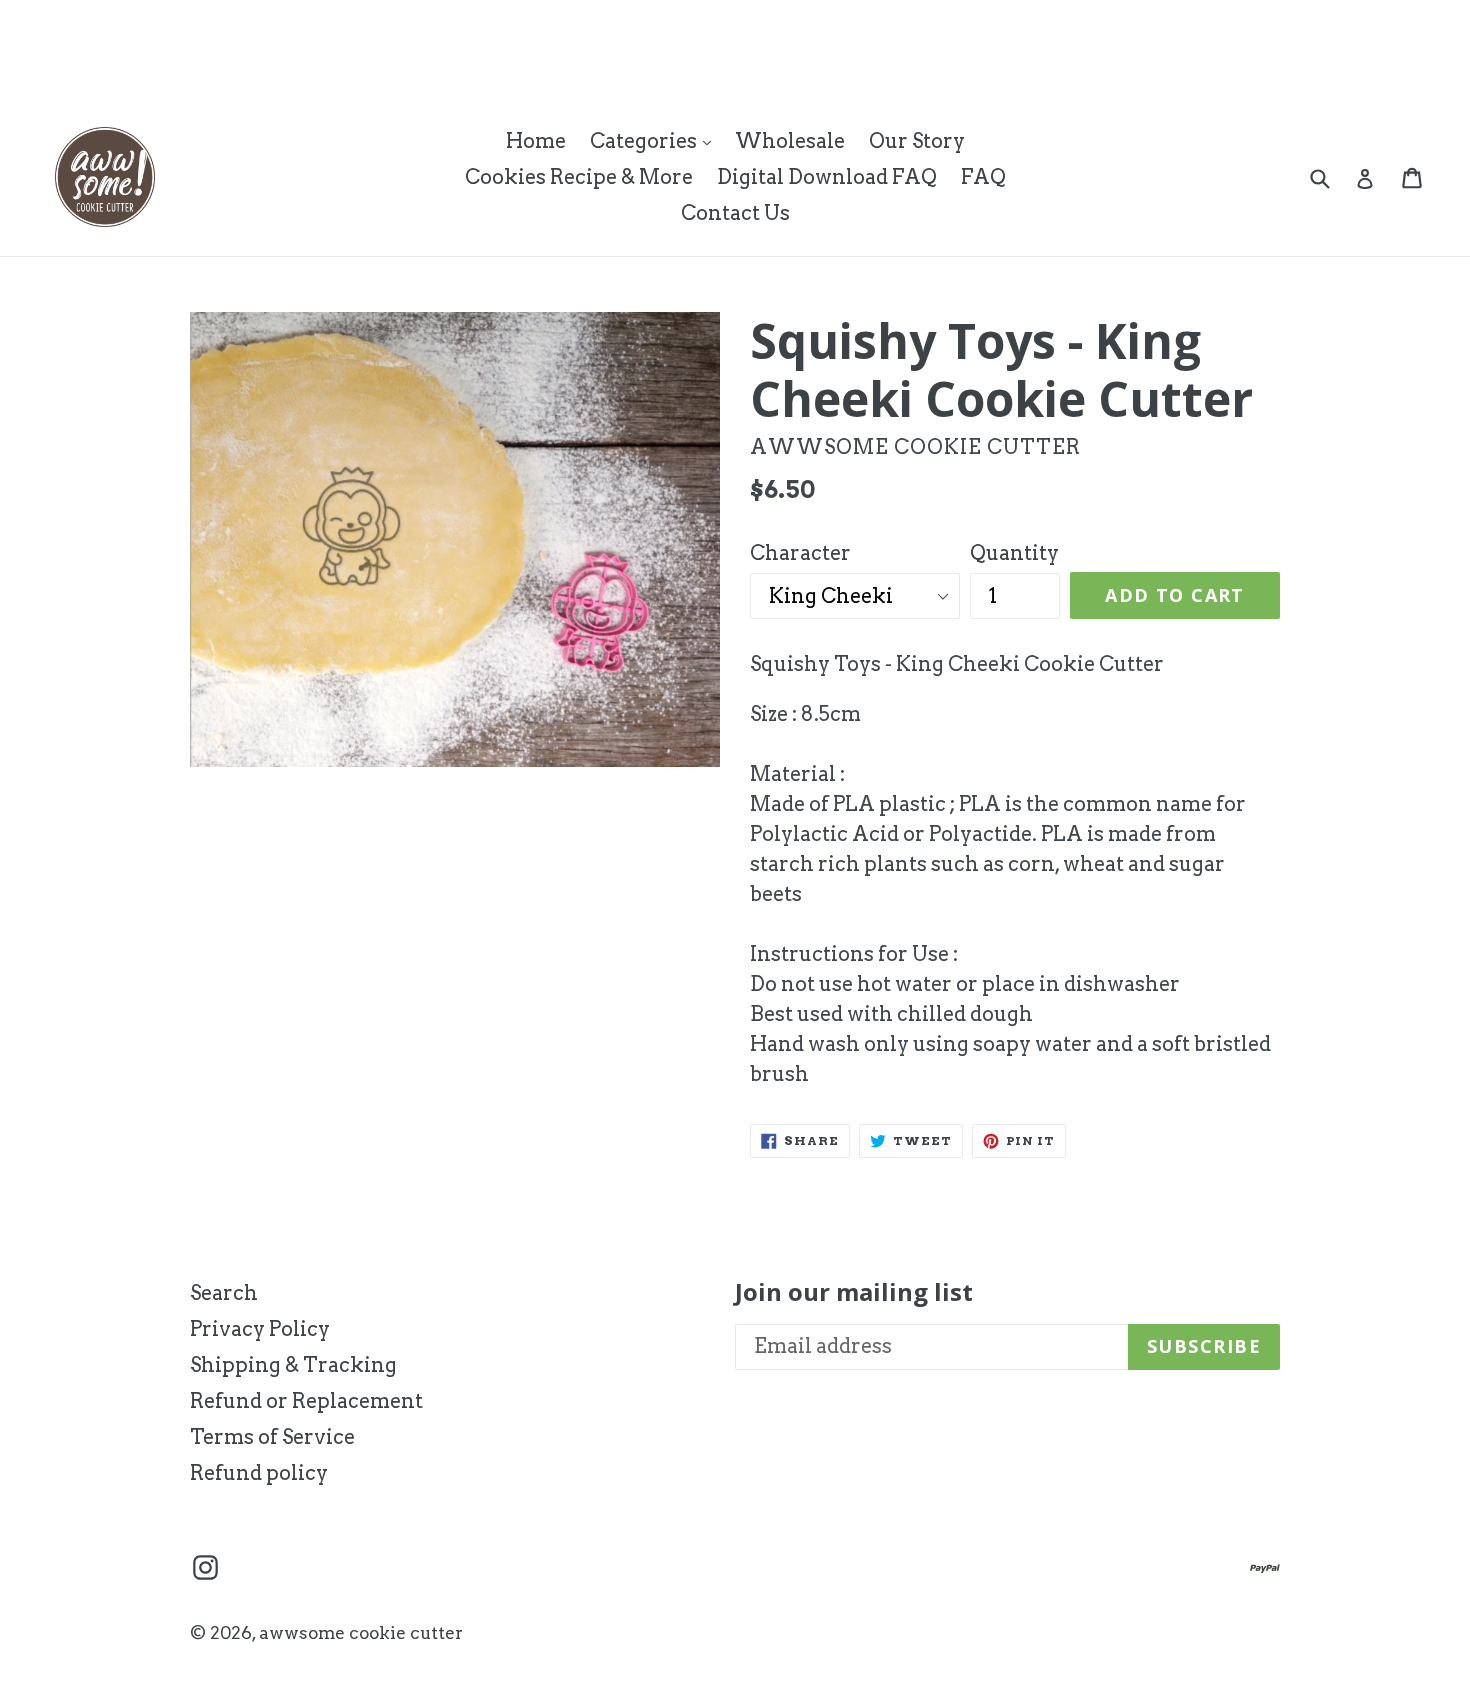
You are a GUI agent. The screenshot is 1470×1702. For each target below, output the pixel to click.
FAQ (983, 177)
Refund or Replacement (306, 1401)
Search (224, 1293)
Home (536, 141)
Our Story (917, 141)
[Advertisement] (364, 45)
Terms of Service (272, 1437)
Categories (655, 140)
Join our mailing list (854, 1292)
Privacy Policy (260, 1329)
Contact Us (735, 213)
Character (800, 553)
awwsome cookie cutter (361, 1633)
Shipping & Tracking (293, 1365)
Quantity (1014, 553)
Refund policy (259, 1473)
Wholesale (790, 141)
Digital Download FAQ (827, 177)
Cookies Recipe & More (579, 177)
